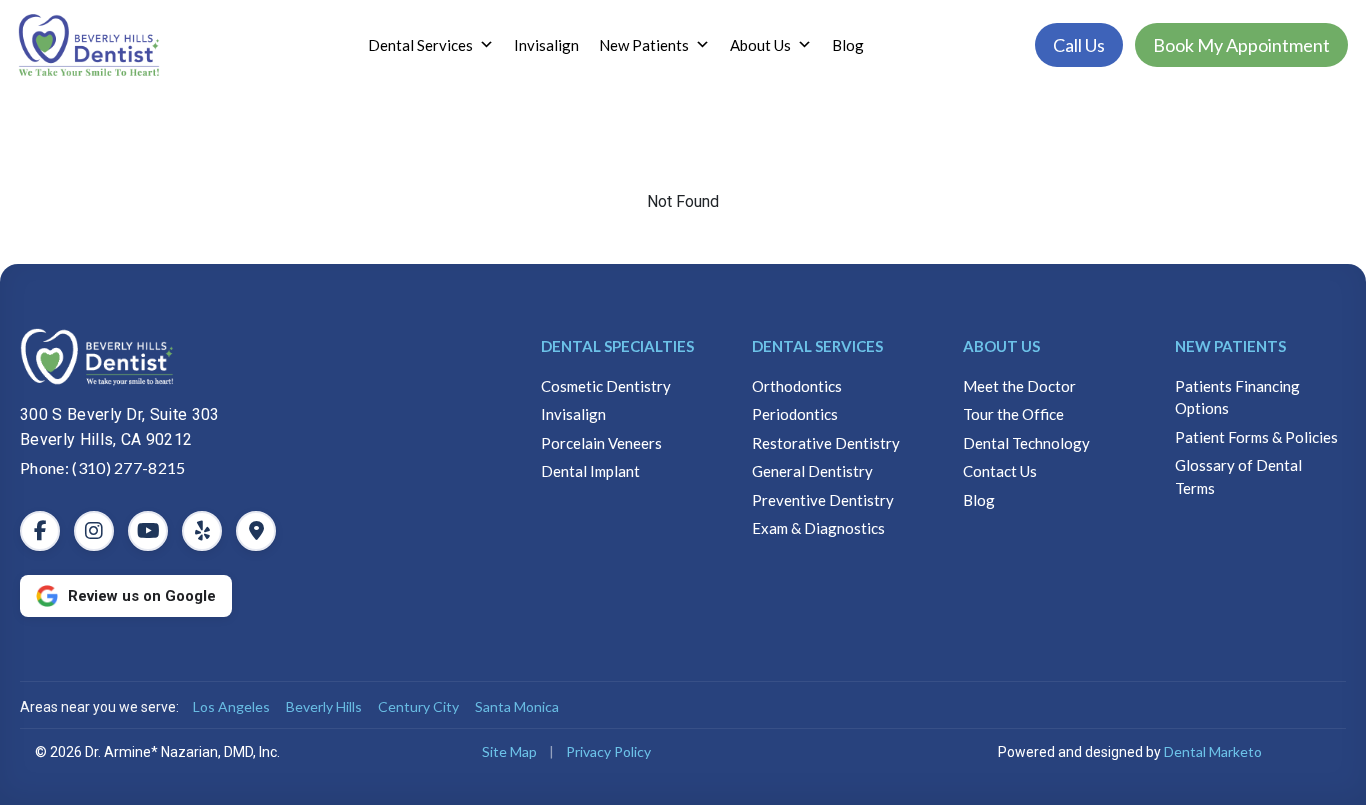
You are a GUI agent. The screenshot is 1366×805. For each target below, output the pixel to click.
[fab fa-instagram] (94, 531)
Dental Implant (590, 471)
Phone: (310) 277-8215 (103, 467)
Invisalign (546, 45)
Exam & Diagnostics (818, 528)
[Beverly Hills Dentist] (252, 357)
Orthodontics (797, 386)
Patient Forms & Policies (1256, 437)
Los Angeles (231, 706)
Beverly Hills (324, 706)
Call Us (1079, 45)
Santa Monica (517, 706)
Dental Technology (1026, 443)
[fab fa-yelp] (202, 531)
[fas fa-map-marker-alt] (256, 531)
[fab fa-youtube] (148, 531)
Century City (418, 706)
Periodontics (795, 414)
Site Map (509, 751)
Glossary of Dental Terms (1238, 476)
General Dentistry (812, 471)
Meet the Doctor (1019, 386)
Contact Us (1000, 471)
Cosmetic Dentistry (606, 386)
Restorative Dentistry (826, 443)
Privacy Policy (608, 751)
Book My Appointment (1241, 45)
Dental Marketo (1213, 751)
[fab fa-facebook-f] (40, 531)
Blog (848, 45)
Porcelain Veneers (601, 443)
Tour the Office (1013, 414)
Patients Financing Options (1237, 397)
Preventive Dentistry (823, 500)
